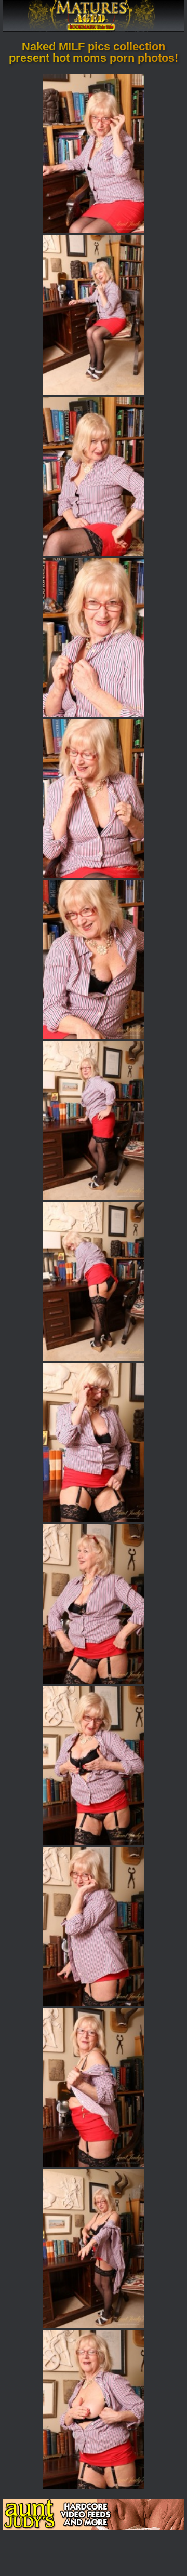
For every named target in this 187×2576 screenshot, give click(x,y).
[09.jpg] (94, 1443)
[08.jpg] (94, 1282)
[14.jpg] (94, 2248)
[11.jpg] (94, 1765)
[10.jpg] (94, 1604)
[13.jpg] (94, 2087)
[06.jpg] (94, 959)
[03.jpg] (94, 476)
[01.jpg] (94, 154)
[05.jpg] (94, 798)
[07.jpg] (94, 1121)
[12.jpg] (94, 1926)
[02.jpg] (94, 315)
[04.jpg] (94, 637)
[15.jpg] (94, 2410)
